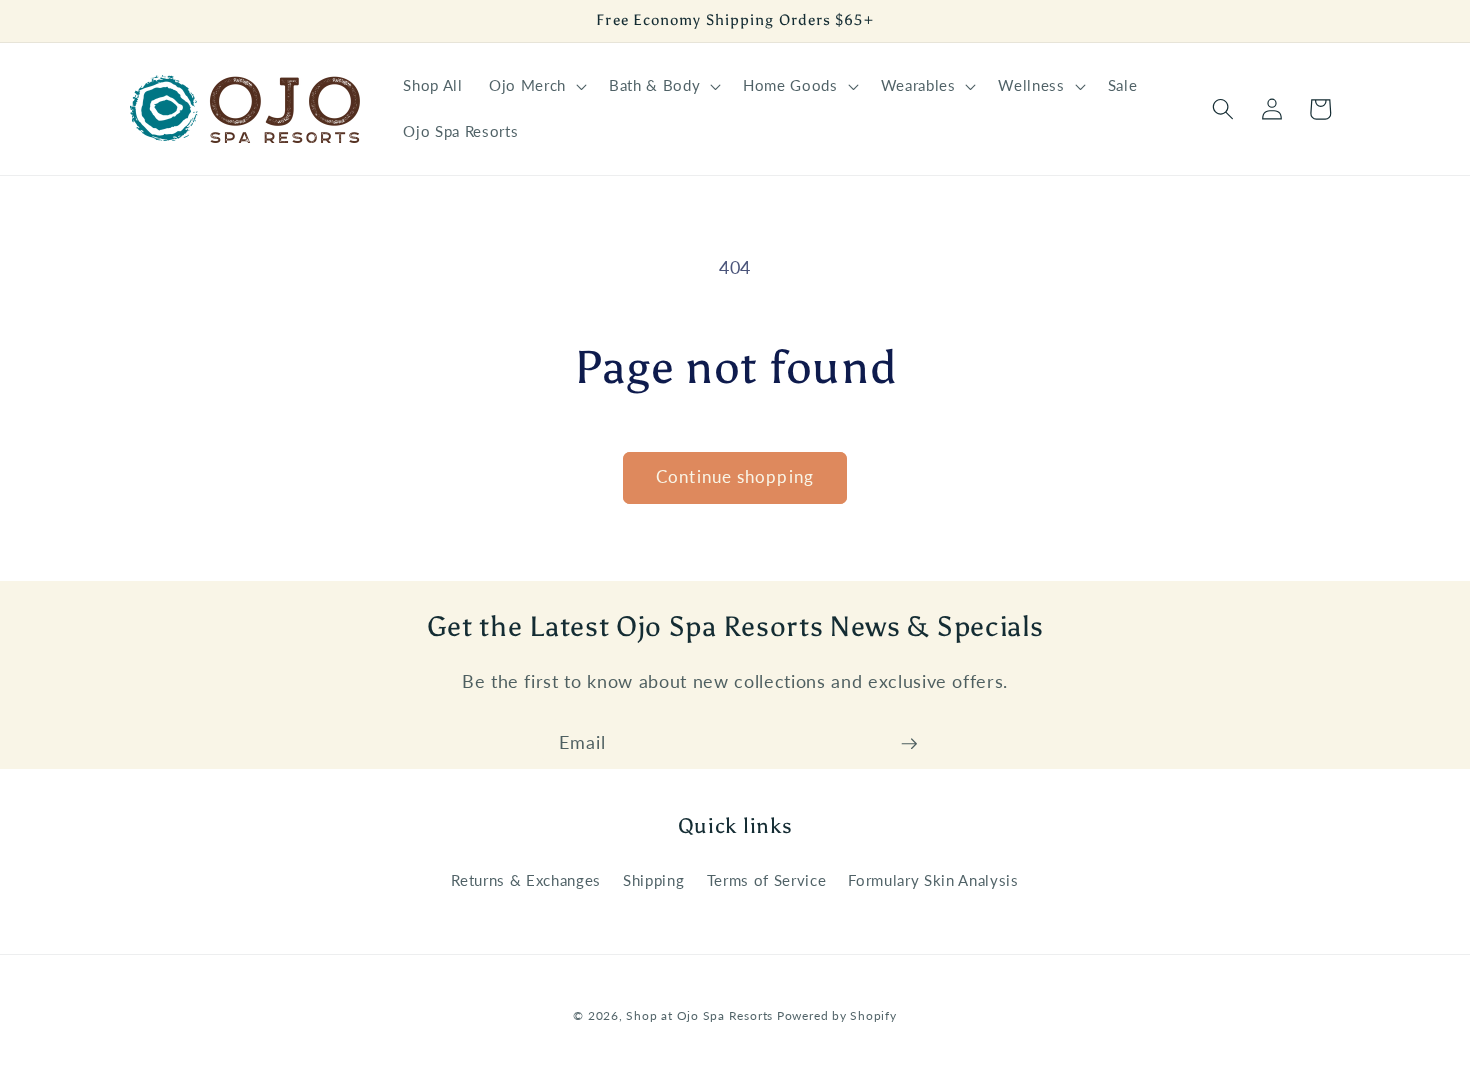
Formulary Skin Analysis (933, 880)
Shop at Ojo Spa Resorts (701, 1014)
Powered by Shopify (837, 1014)
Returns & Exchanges (526, 880)
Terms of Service (767, 880)
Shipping (653, 880)
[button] (536, 86)
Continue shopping (735, 477)
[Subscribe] (909, 744)
